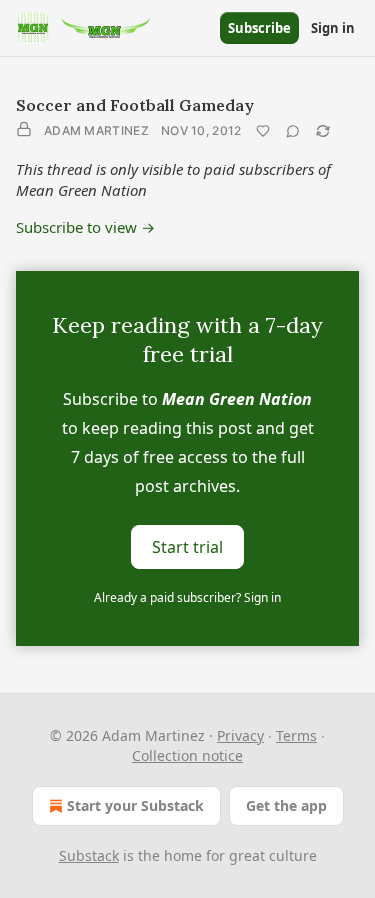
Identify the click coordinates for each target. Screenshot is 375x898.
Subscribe (259, 28)
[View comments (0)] (293, 131)
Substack (89, 855)
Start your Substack (135, 805)
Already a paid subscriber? (187, 597)
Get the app (286, 805)
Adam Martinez (96, 130)
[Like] (263, 131)
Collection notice (187, 755)
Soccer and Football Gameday (135, 105)
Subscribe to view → (85, 227)
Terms (296, 735)
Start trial (187, 547)
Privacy (240, 735)
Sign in (333, 28)
